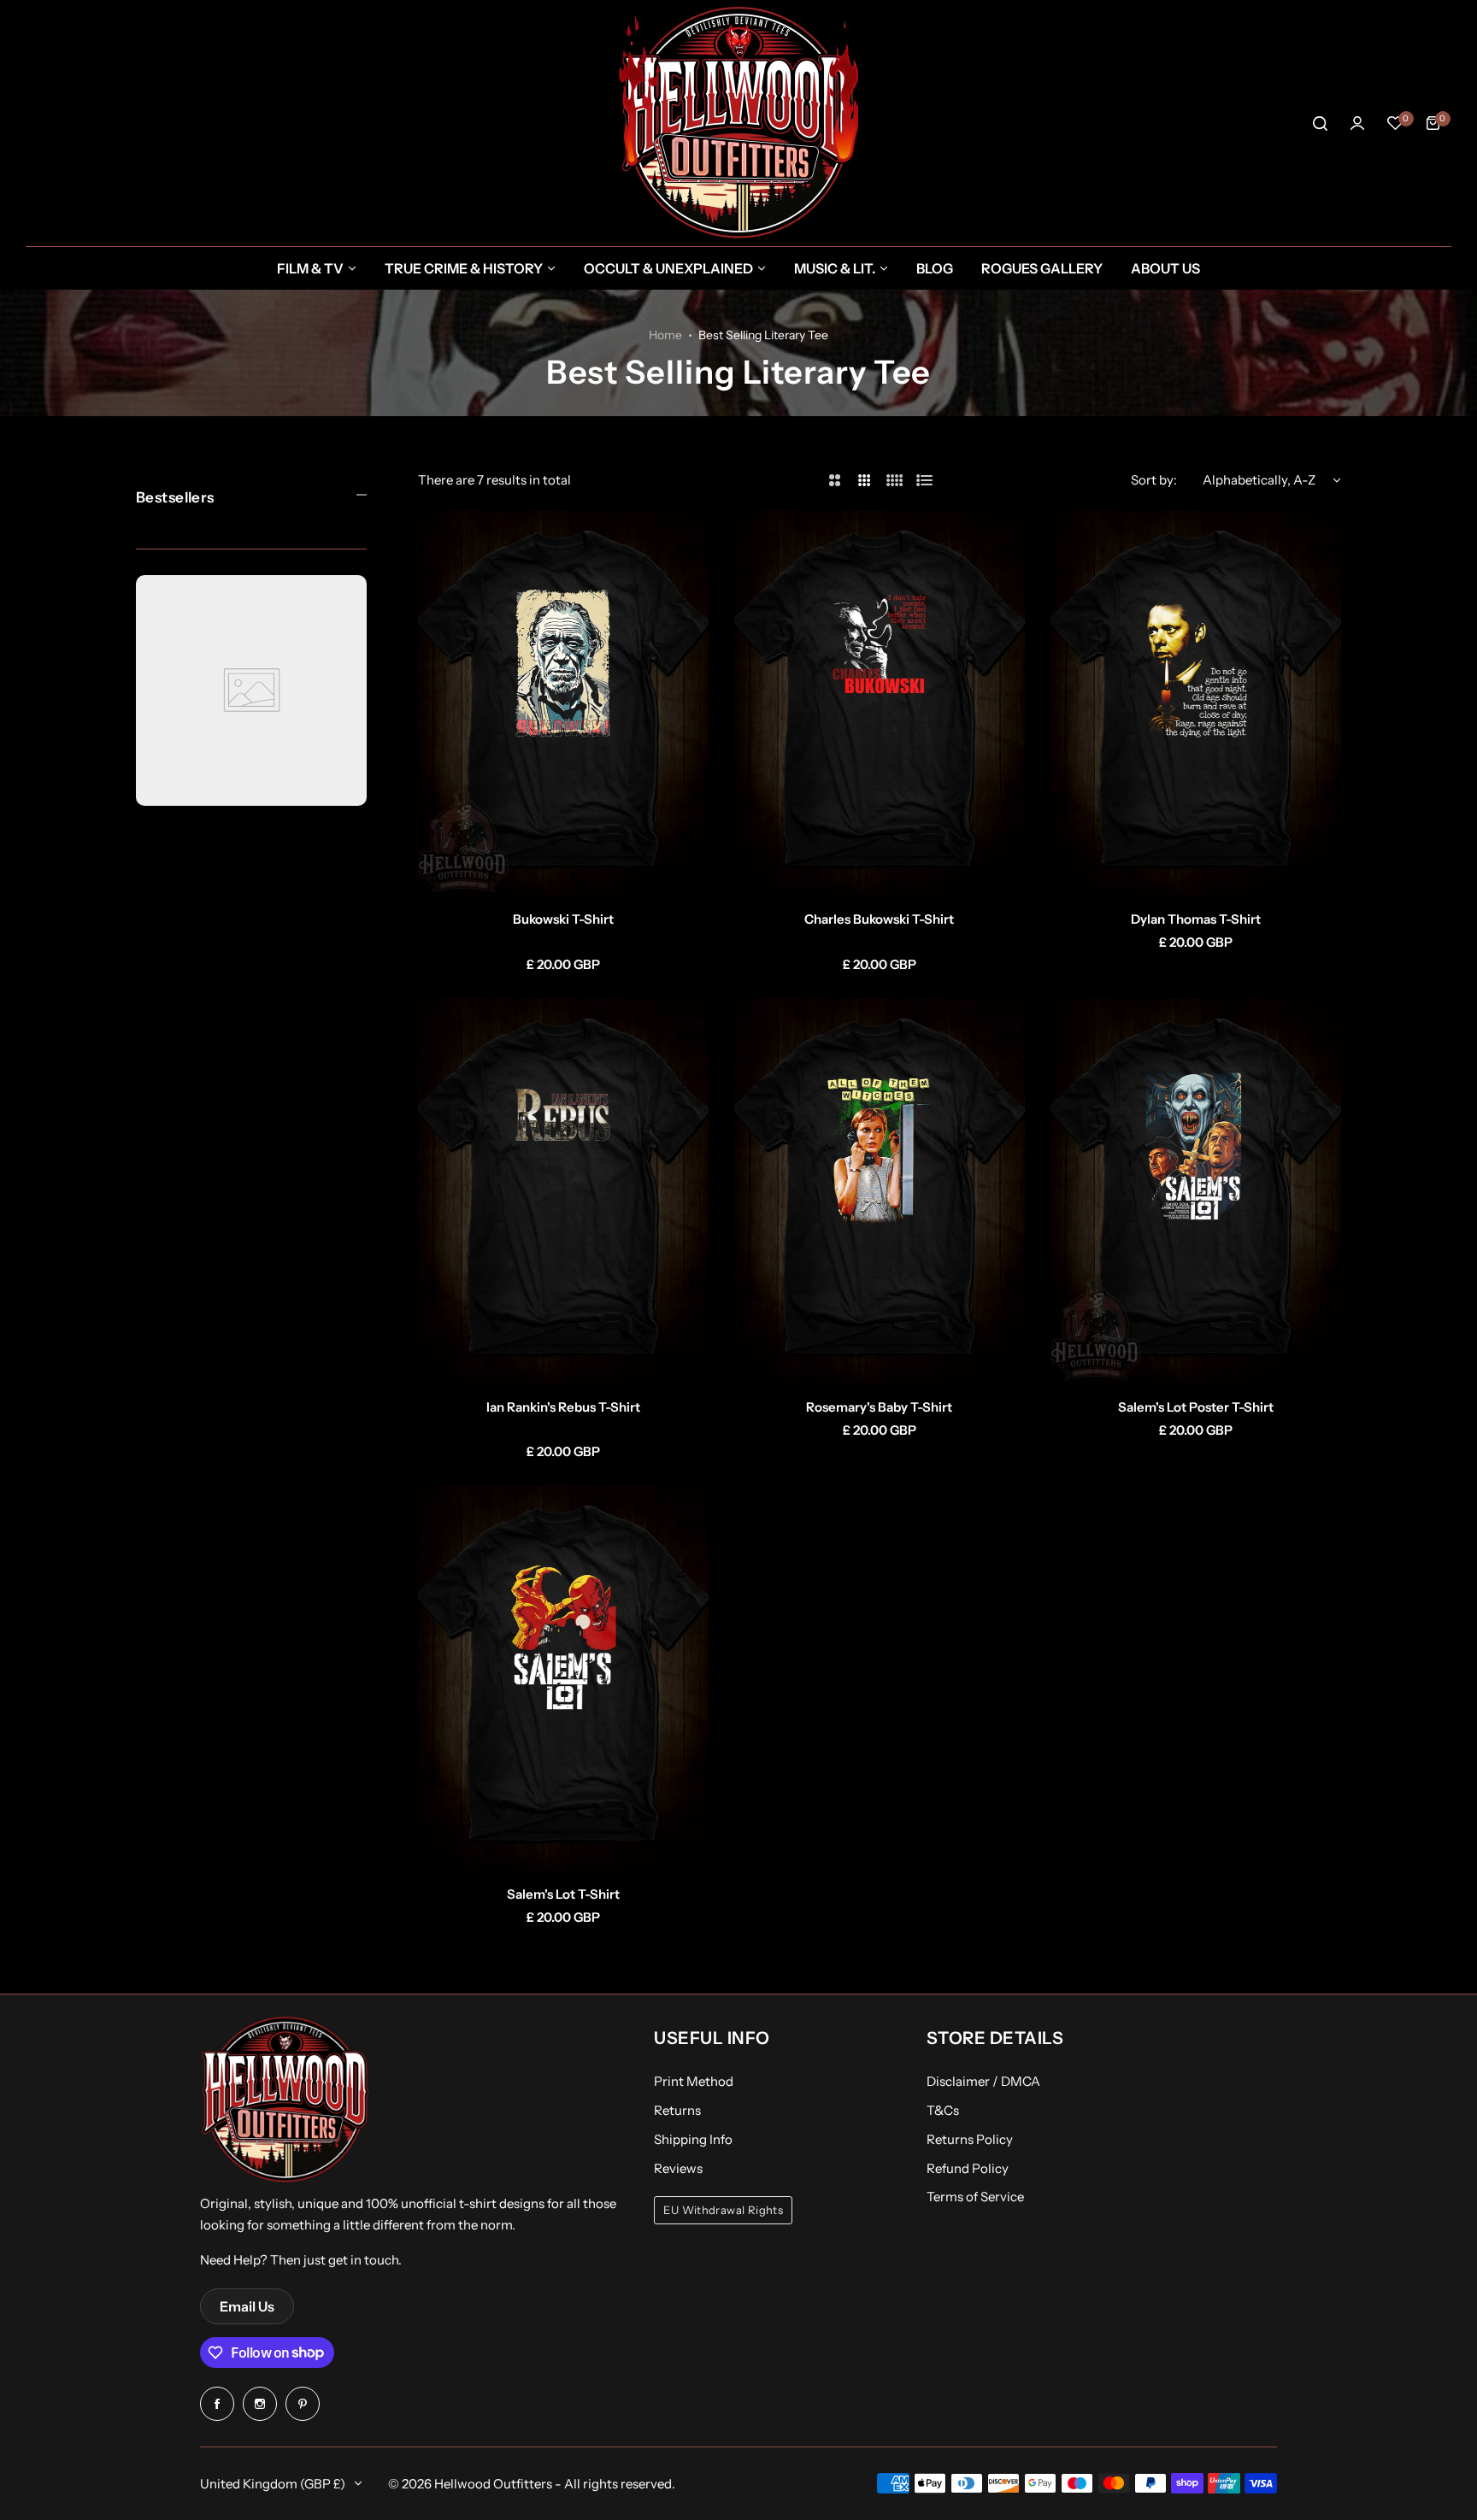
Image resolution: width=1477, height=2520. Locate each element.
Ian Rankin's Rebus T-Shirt (563, 1407)
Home (665, 335)
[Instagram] (260, 2404)
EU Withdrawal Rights (723, 2210)
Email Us (247, 2306)
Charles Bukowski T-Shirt (879, 919)
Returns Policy (970, 2139)
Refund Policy (968, 2168)
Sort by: (1154, 480)
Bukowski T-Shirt (563, 919)
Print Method (694, 2081)
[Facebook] (217, 2404)
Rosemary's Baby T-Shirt (879, 1407)
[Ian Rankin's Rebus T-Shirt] (563, 1192)
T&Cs (943, 2110)
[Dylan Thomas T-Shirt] (1196, 704)
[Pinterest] (303, 2404)
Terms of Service (975, 2197)
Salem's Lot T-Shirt (563, 1894)
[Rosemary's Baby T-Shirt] (880, 1192)
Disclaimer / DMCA (983, 2081)
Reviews (678, 2168)
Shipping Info (693, 2139)
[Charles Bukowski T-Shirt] (880, 704)
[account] (1357, 123)
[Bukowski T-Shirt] (563, 704)
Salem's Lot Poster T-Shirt (1196, 1407)
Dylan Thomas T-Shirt (1196, 919)
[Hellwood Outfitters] (738, 123)
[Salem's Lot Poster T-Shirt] (1196, 1192)
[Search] (1320, 123)
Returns (677, 2110)
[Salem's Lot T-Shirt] (563, 1679)
